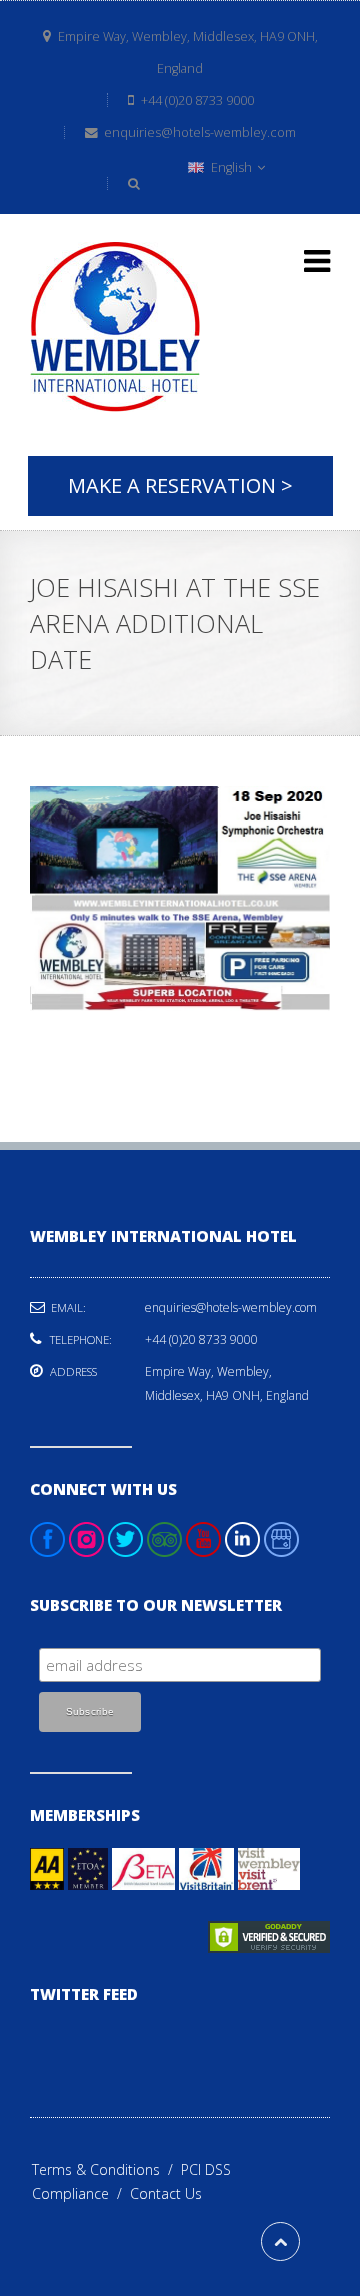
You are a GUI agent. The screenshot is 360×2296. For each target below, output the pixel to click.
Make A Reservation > (180, 485)
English (231, 167)
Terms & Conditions (106, 2169)
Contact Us (166, 2193)
